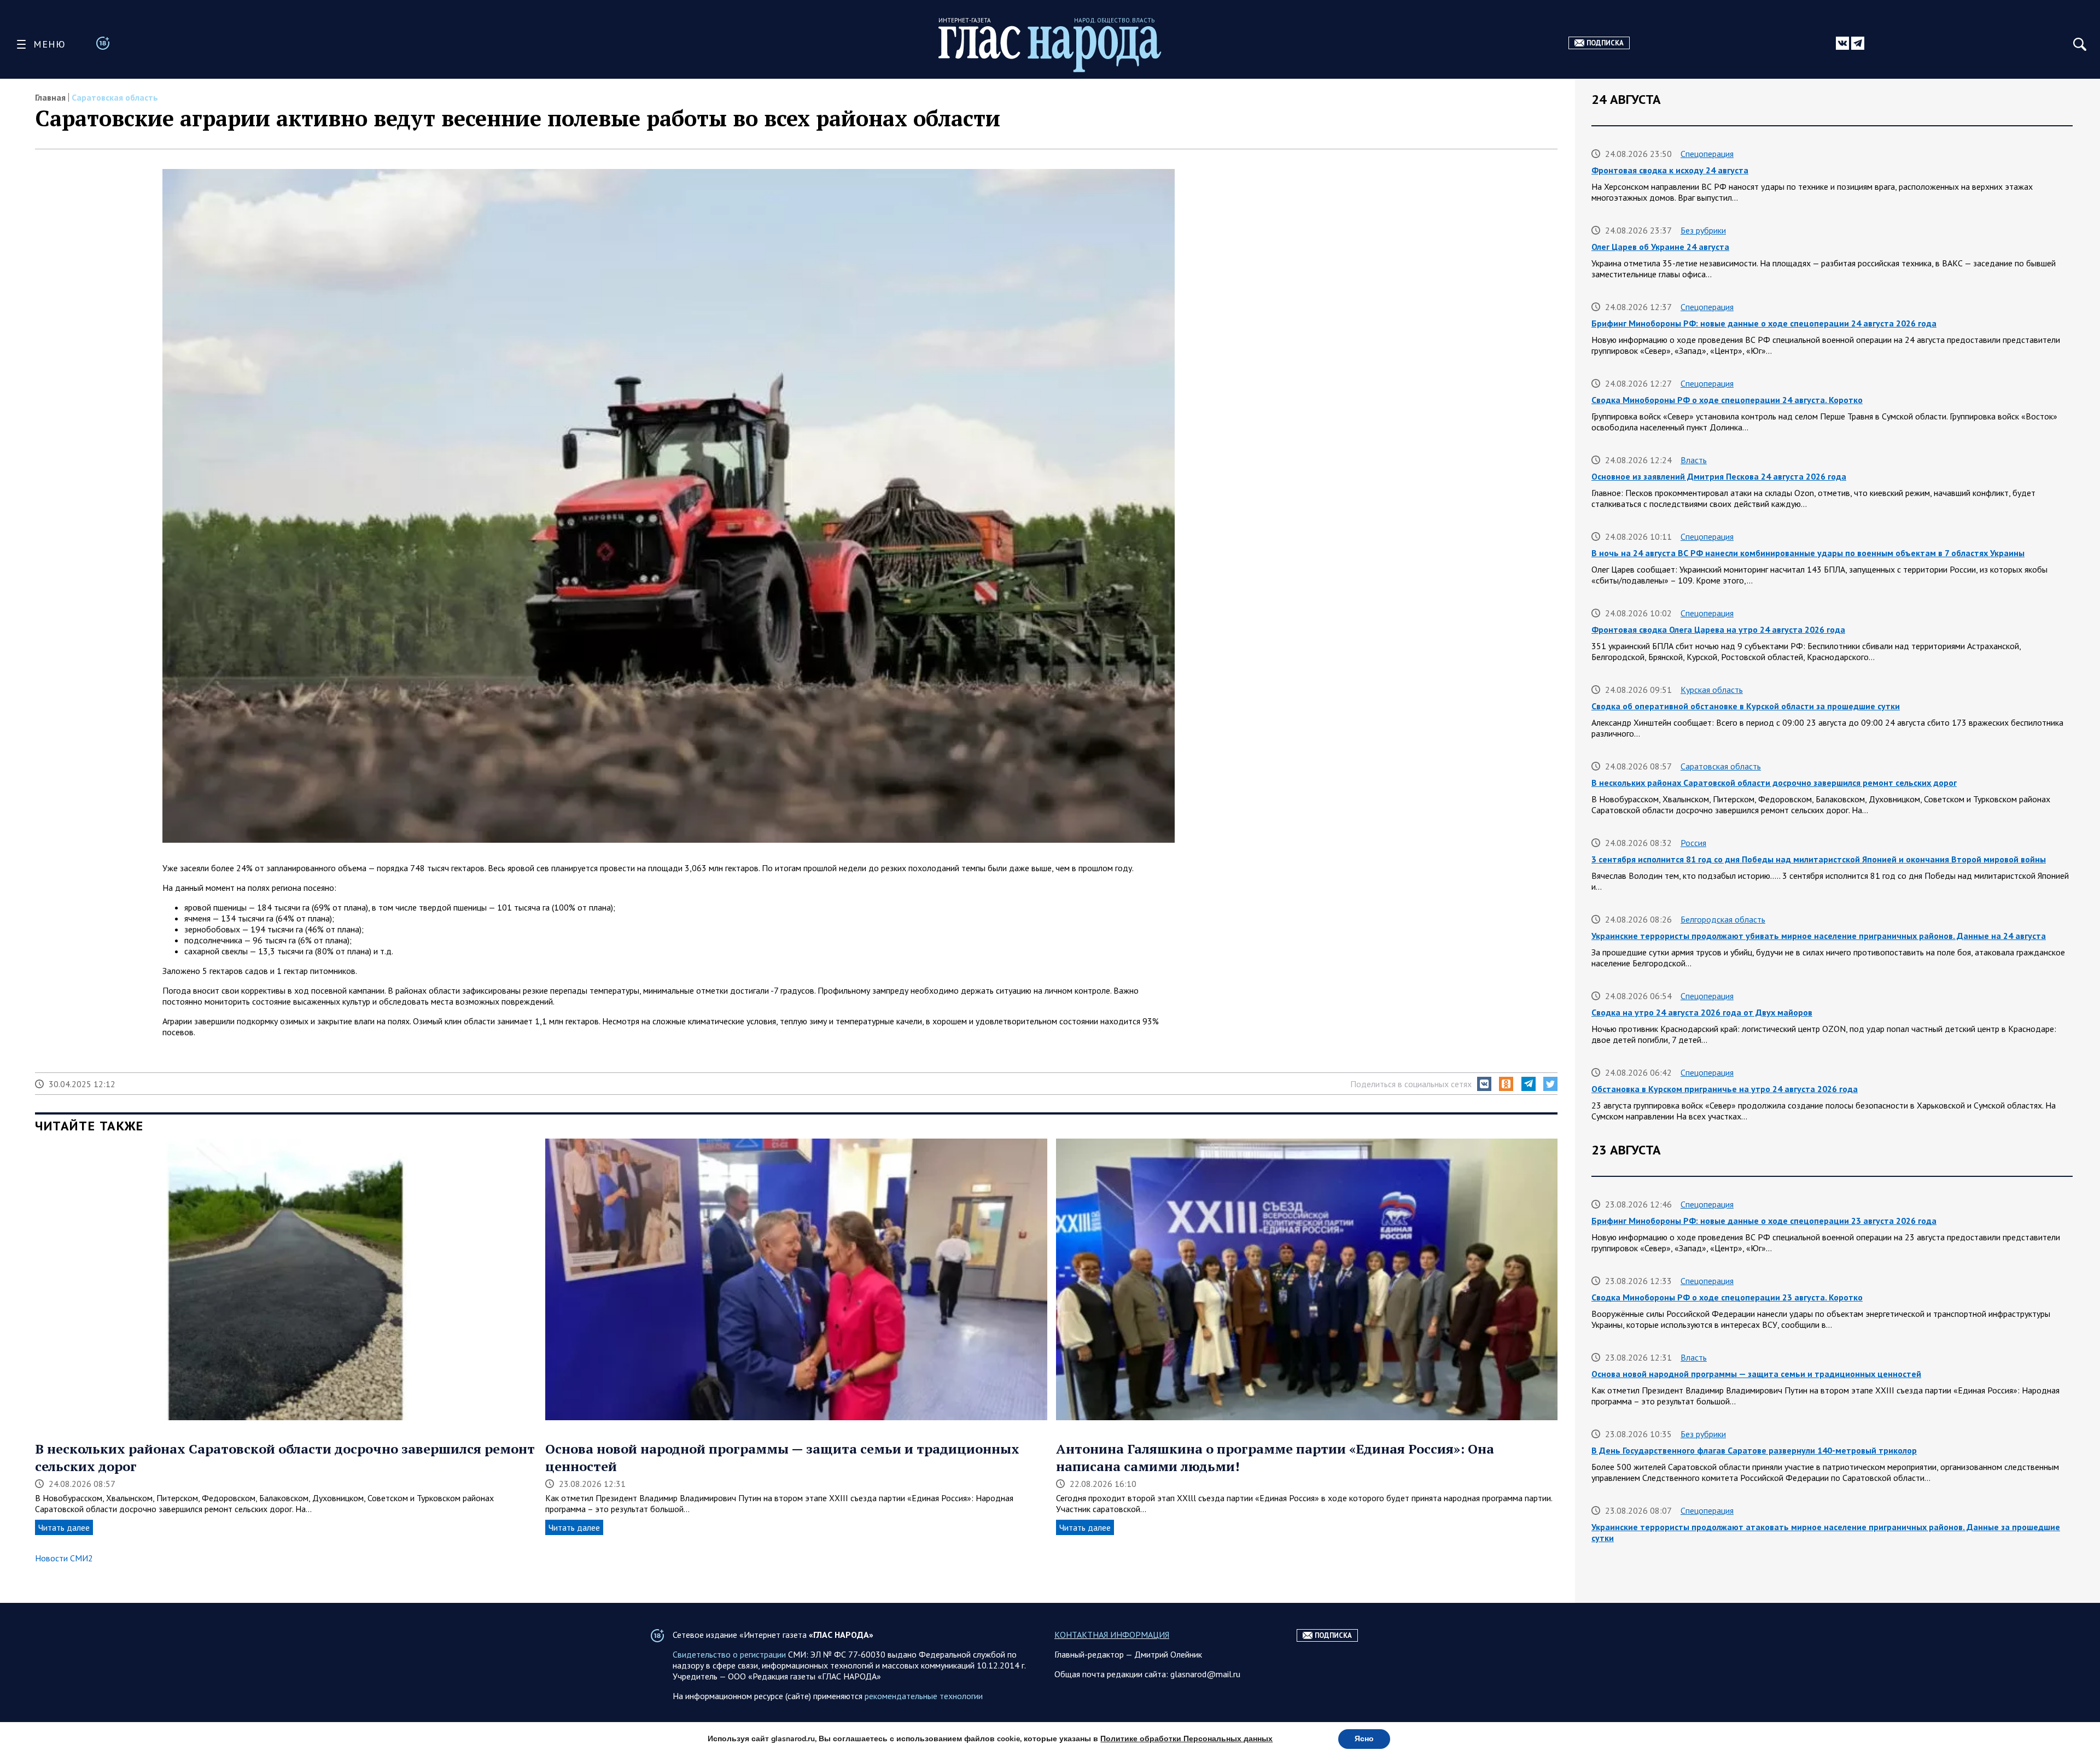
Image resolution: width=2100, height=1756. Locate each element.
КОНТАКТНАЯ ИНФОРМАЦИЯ (1112, 1635)
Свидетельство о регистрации (729, 1654)
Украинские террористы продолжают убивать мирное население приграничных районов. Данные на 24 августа (1819, 936)
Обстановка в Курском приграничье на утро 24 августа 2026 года (1725, 1089)
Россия (1693, 843)
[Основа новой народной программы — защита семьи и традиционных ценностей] (796, 1280)
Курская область (1712, 690)
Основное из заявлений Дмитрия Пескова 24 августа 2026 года (1719, 476)
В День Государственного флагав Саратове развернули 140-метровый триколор (1754, 1450)
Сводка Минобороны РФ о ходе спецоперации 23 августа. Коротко (1727, 1297)
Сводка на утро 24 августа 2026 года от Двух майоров (1702, 1012)
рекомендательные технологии (924, 1696)
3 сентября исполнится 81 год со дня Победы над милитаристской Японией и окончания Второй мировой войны (1819, 859)
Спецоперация (1707, 154)
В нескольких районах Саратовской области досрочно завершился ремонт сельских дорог (1774, 783)
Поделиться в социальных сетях (1411, 1084)
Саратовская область (115, 97)
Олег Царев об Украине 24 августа (1660, 247)
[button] (1484, 1084)
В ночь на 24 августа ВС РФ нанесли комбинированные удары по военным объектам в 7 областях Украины (1808, 553)
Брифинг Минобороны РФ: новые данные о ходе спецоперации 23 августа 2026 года (1764, 1221)
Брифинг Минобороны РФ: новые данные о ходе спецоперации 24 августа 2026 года (1764, 323)
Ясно (1364, 1739)
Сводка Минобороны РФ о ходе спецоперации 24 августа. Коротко (1727, 400)
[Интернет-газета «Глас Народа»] (1050, 49)
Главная (50, 97)
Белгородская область (1723, 919)
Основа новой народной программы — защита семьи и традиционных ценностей (1756, 1374)
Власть (1694, 460)
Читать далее (64, 1527)
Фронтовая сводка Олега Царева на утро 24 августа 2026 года (1718, 629)
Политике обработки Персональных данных (1186, 1739)
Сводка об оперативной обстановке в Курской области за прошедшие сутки (1746, 706)
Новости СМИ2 (64, 1558)
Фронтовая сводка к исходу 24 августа (1670, 170)
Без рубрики (1703, 230)
